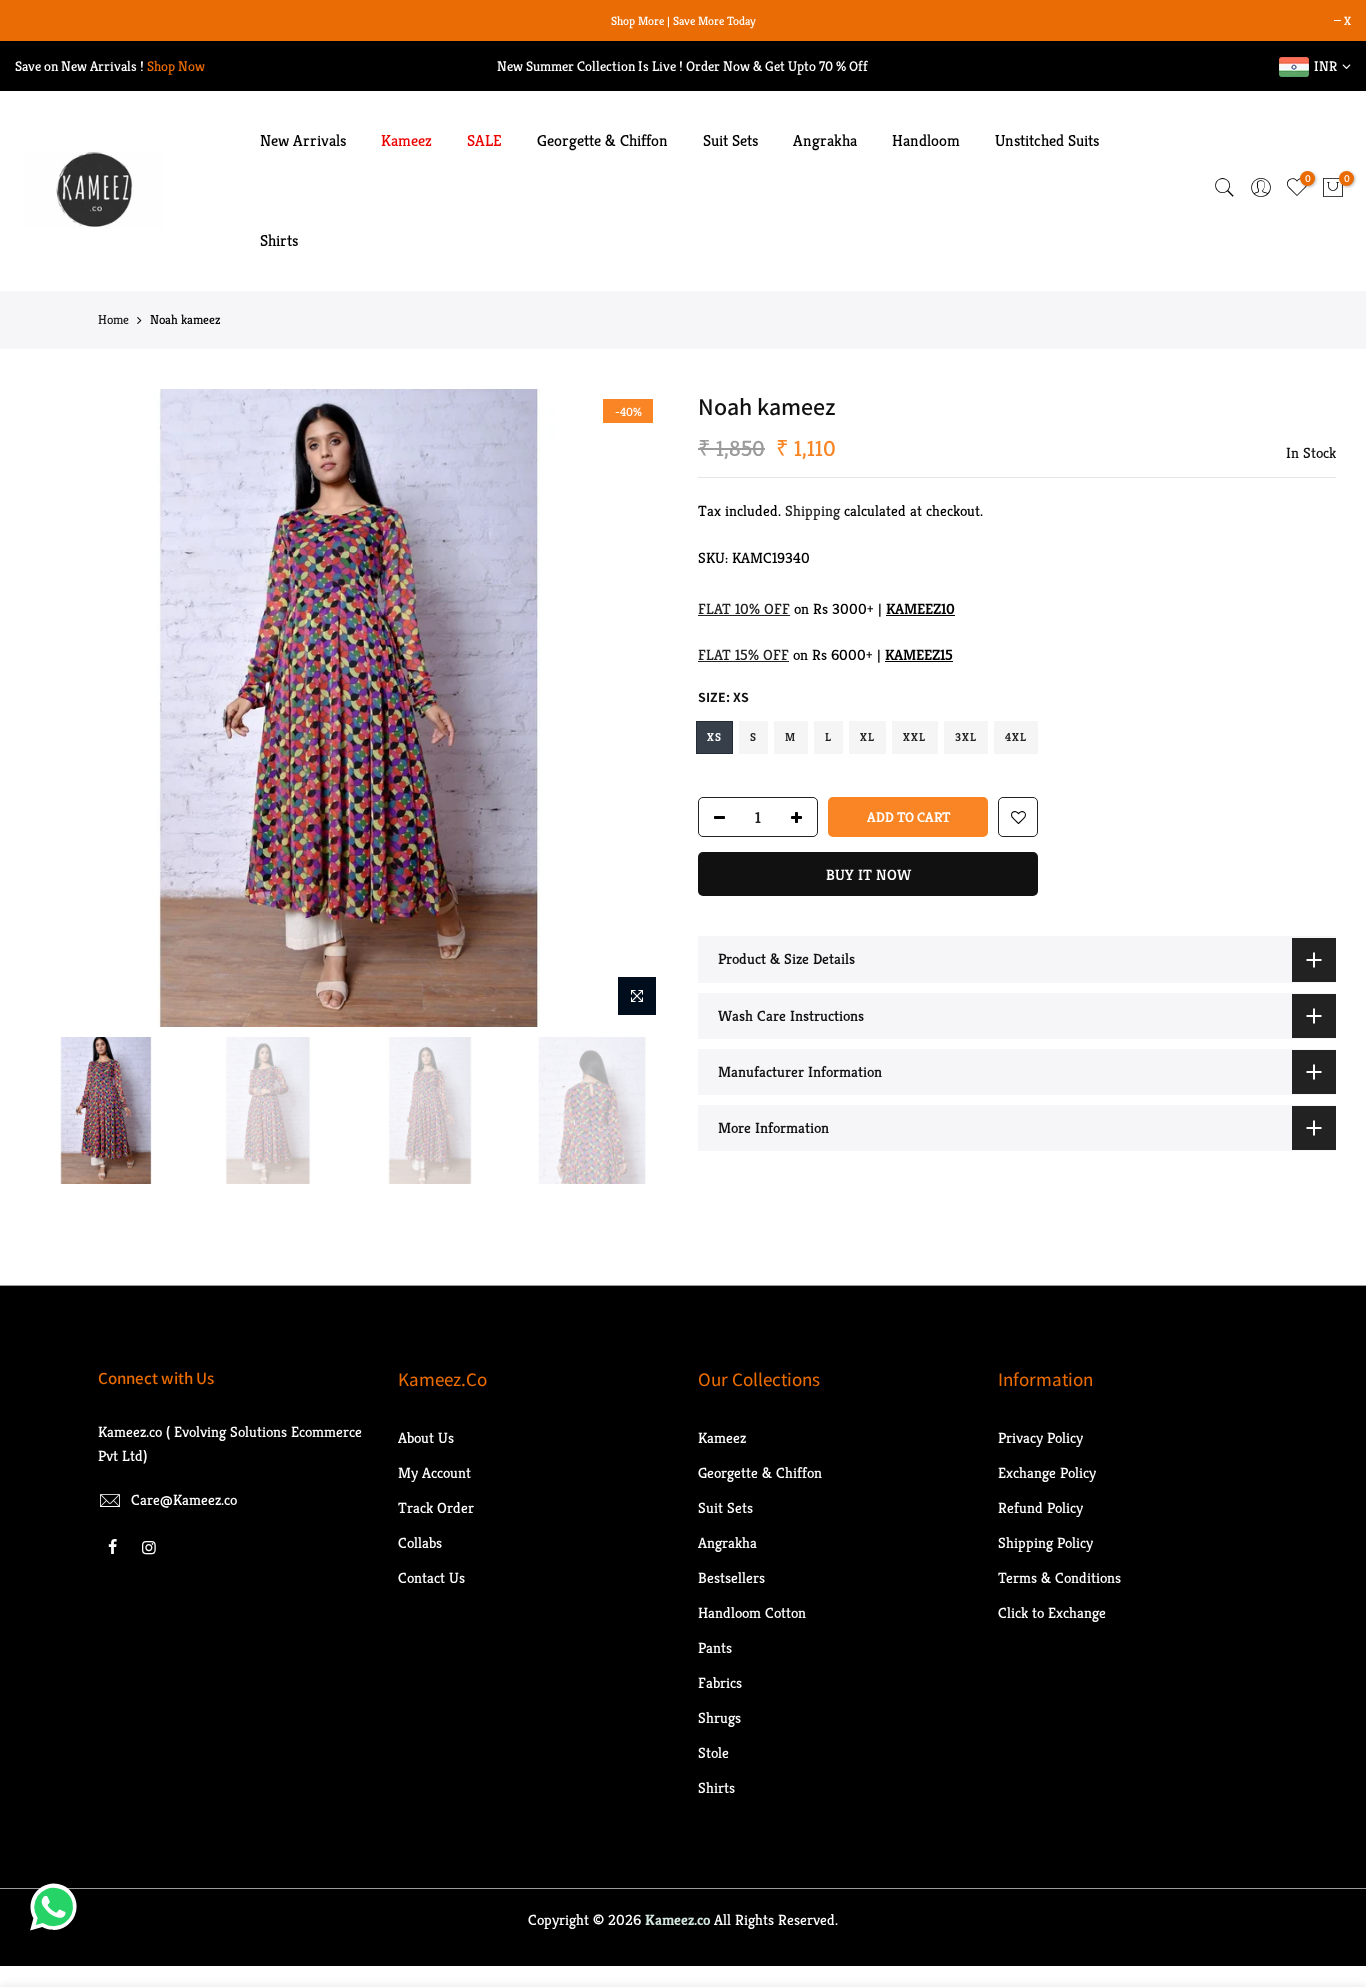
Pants (715, 1647)
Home (113, 319)
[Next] (633, 708)
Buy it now (868, 874)
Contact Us (431, 1577)
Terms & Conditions (1059, 1577)
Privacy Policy (1040, 1437)
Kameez (406, 140)
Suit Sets (730, 140)
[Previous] (65, 708)
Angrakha (825, 140)
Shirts (279, 240)
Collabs (420, 1542)
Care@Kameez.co (184, 1499)
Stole (713, 1752)
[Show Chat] (58, 1907)
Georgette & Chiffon (602, 140)
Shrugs (719, 1717)
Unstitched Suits (1047, 140)
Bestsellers (731, 1577)
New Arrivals (303, 140)
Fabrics (720, 1682)
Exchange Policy (1047, 1472)
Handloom (926, 140)
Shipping (812, 510)
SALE (484, 140)
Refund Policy (1040, 1507)
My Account (434, 1472)
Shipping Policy (1045, 1542)
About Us (426, 1437)
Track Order (436, 1507)
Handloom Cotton (752, 1612)
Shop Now (176, 66)
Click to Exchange (1052, 1612)
